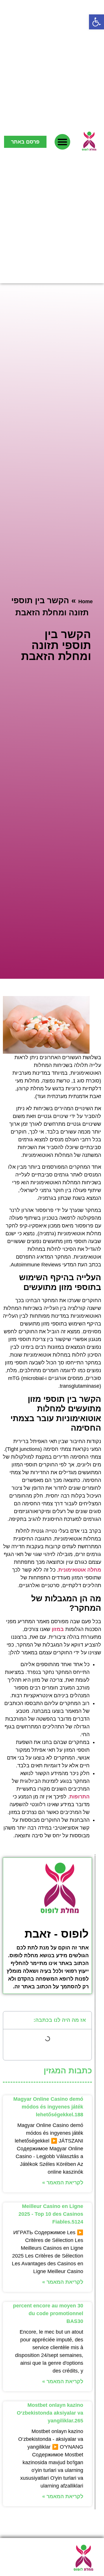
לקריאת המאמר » (63, 2183)
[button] (96, 22)
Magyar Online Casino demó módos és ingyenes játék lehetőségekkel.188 (48, 2107)
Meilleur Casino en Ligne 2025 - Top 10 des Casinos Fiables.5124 (51, 2214)
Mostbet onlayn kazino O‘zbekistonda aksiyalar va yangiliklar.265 (50, 2413)
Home (86, 601)
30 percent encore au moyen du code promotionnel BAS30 (48, 2313)
